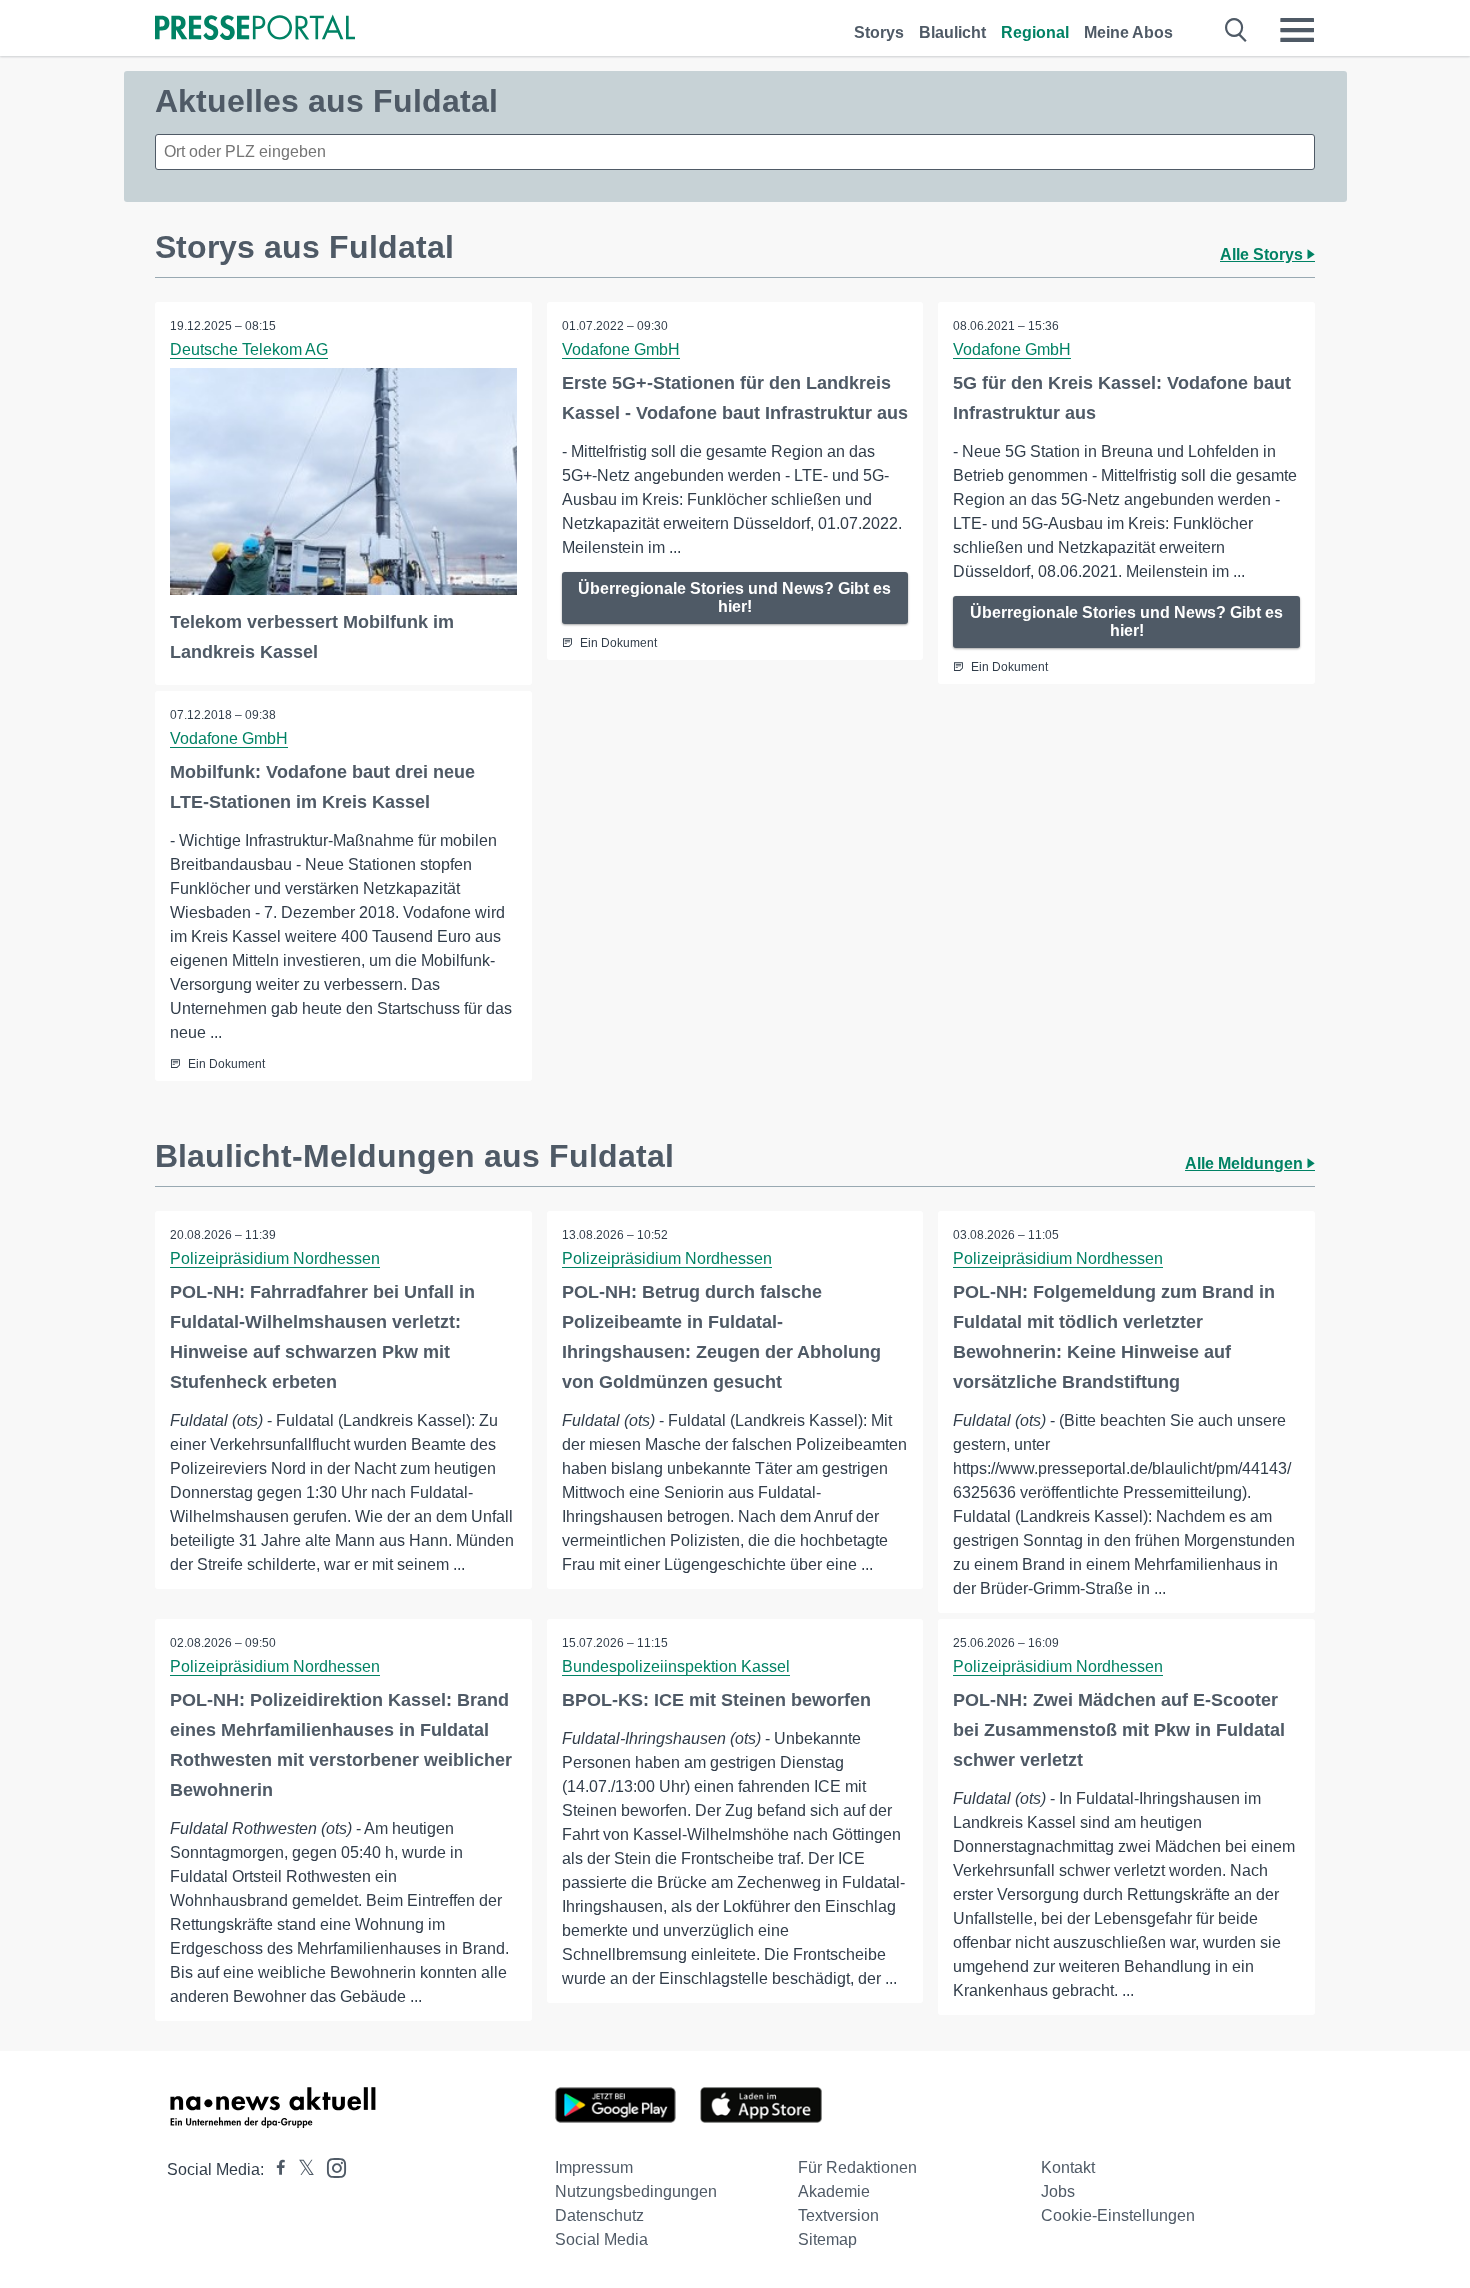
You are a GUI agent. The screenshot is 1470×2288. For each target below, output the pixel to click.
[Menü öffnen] (1297, 30)
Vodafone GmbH (621, 349)
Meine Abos (1128, 32)
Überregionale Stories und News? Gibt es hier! (734, 597)
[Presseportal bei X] (300, 2169)
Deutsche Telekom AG (249, 349)
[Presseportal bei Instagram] (330, 2166)
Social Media (601, 2239)
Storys (879, 32)
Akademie (834, 2191)
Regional (1035, 32)
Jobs (1058, 2191)
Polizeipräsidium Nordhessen (275, 1258)
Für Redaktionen (857, 2167)
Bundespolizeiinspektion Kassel (676, 1666)
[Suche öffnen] (1236, 30)
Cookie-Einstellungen (1118, 2215)
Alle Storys (1263, 254)
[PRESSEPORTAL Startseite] (255, 29)
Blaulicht (952, 32)
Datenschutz (599, 2215)
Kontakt (1068, 2167)
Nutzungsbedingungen (636, 2191)
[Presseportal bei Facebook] (275, 2169)
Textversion (838, 2215)
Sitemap (827, 2239)
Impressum (594, 2167)
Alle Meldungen (1246, 1163)
